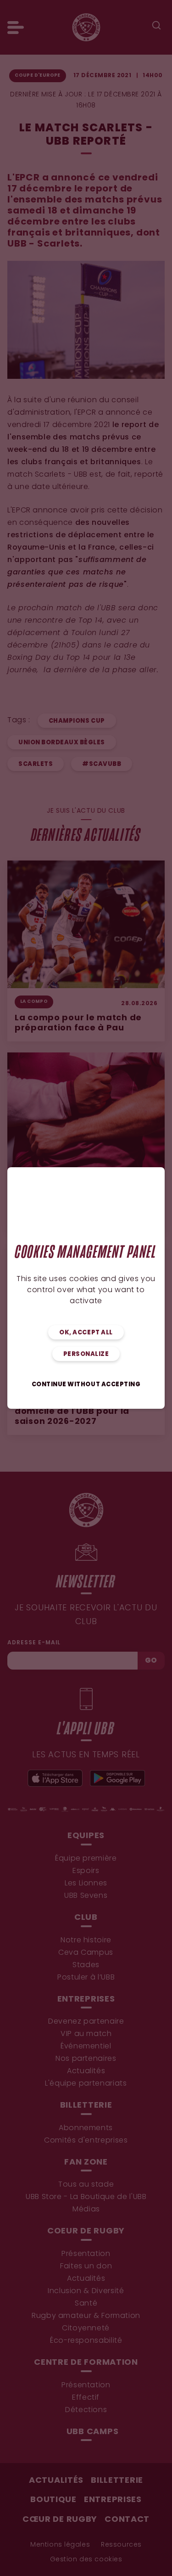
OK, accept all (86, 1333)
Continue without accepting (86, 1385)
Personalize (86, 1354)
